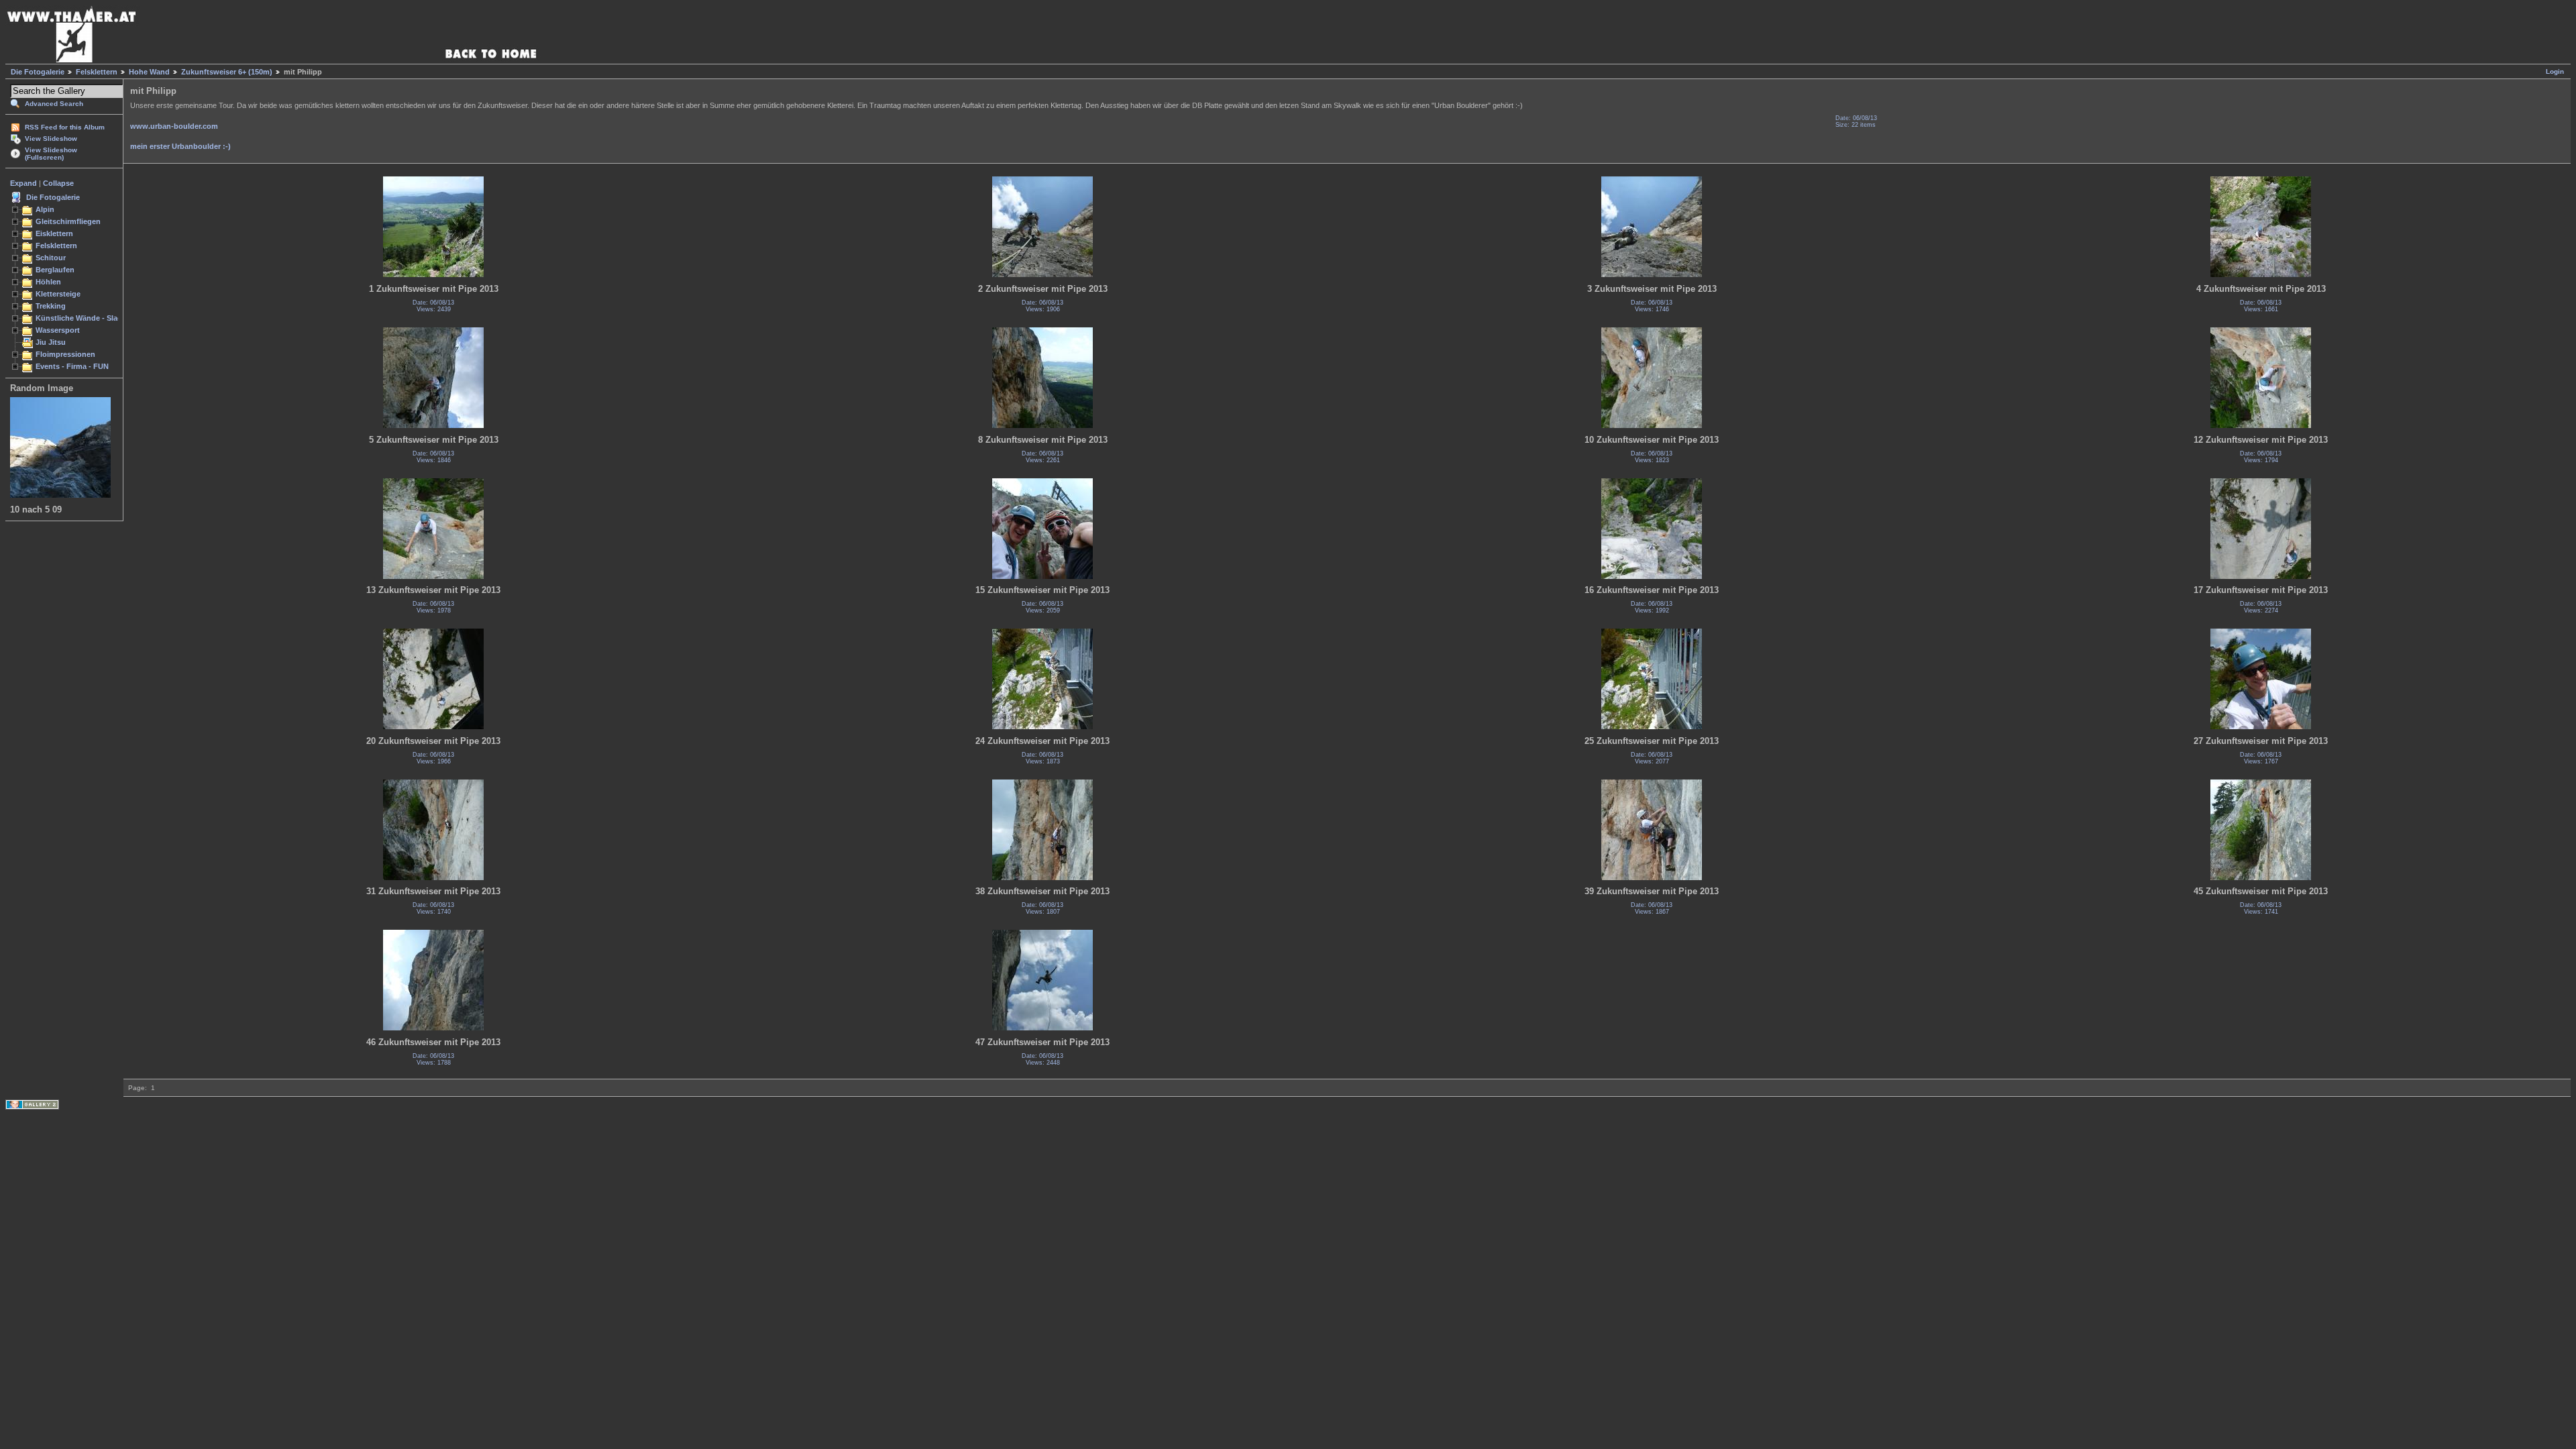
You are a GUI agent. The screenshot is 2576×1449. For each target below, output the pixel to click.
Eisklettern (54, 233)
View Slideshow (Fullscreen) (51, 154)
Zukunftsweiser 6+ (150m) (227, 72)
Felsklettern (97, 72)
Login (2555, 71)
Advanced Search (54, 104)
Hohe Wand (149, 72)
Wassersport (58, 330)
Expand (23, 183)
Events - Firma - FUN (72, 366)
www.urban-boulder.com (174, 126)
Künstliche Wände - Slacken (85, 318)
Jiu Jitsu (51, 342)
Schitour (51, 258)
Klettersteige (58, 294)
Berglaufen (55, 270)
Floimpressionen (65, 354)
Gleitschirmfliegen (68, 221)
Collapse (58, 183)
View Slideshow (51, 139)
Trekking (51, 306)
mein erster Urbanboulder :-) (180, 146)
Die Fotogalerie (38, 72)
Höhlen (48, 282)
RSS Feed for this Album (65, 127)
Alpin (45, 209)
